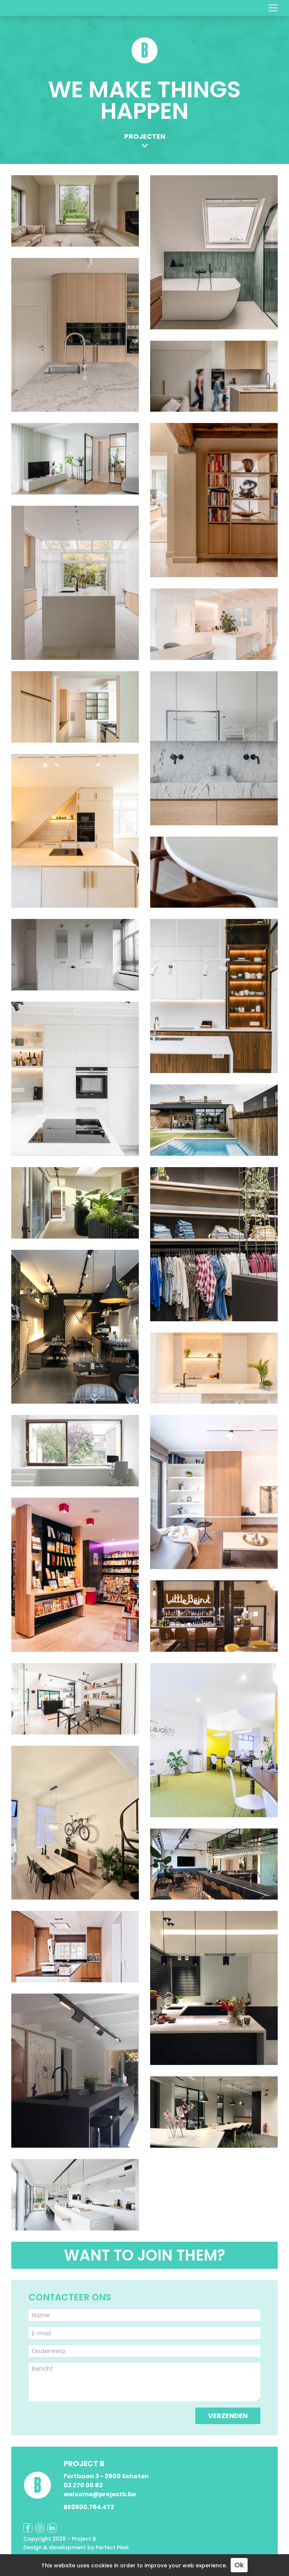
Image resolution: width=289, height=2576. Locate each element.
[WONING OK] (75, 1451)
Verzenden (228, 2416)
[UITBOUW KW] (214, 1120)
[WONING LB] (75, 1079)
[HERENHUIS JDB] (75, 583)
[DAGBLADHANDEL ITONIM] (75, 1575)
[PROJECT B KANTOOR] (75, 1699)
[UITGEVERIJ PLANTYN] (214, 2112)
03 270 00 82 (83, 2485)
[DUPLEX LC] (75, 1823)
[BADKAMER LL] (214, 252)
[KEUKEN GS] (75, 707)
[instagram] (40, 2528)
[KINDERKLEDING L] (214, 1244)
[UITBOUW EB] (214, 376)
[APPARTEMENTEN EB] (214, 1368)
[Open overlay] (273, 8)
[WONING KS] (214, 1492)
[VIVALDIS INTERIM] (214, 1740)
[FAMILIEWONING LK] (75, 459)
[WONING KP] (214, 996)
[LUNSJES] (75, 1327)
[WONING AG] (75, 955)
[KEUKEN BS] (75, 2071)
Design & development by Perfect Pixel (76, 2548)
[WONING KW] (75, 2195)
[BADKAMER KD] (214, 748)
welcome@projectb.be (100, 2494)
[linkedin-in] (52, 2528)
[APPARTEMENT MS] (214, 624)
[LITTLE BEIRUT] (214, 1616)
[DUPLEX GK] (214, 500)
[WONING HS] (75, 211)
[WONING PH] (75, 335)
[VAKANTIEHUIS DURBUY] (75, 1947)
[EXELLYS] (214, 1864)
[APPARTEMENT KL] (75, 831)
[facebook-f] (28, 2528)
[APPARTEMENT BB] (214, 872)
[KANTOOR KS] (75, 1203)
